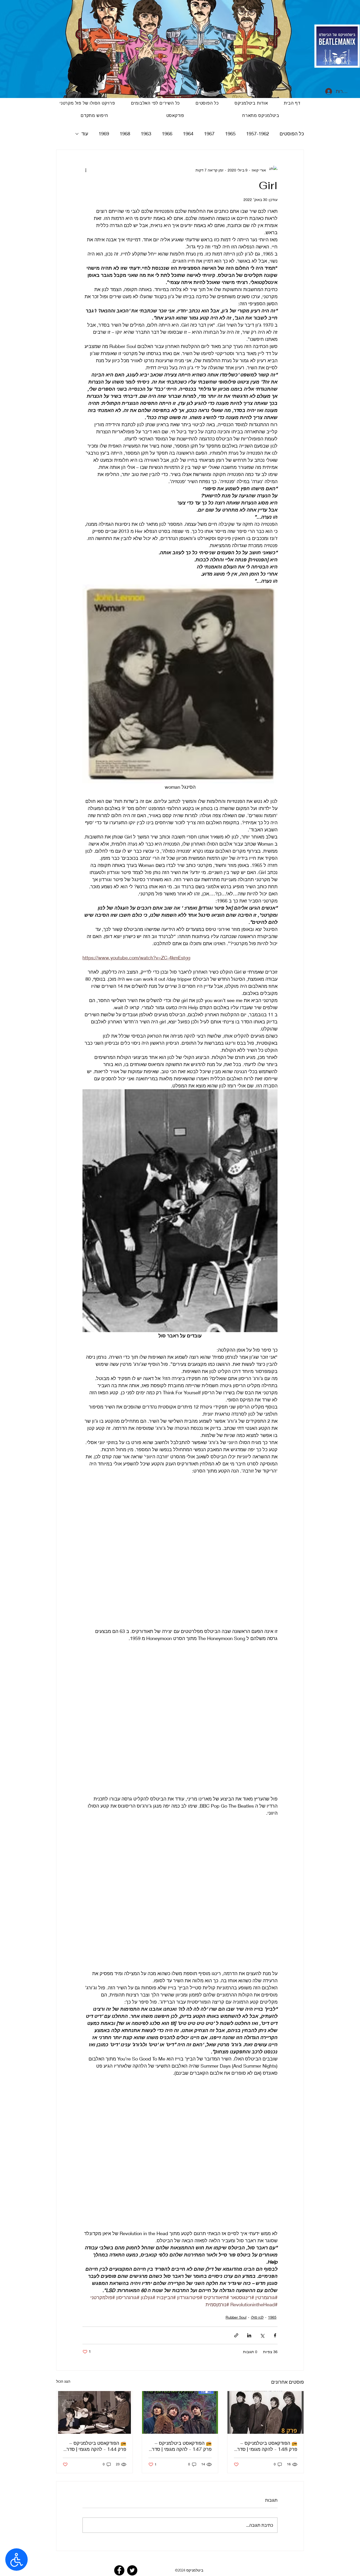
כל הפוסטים (292, 134)
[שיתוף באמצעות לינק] (236, 2340)
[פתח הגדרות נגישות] (16, 2560)
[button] (175, 116)
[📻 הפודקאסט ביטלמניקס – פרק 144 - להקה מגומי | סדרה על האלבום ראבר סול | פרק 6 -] (94, 2417)
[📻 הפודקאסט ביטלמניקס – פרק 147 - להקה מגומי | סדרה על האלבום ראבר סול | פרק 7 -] (180, 2417)
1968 (125, 134)
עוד (85, 134)
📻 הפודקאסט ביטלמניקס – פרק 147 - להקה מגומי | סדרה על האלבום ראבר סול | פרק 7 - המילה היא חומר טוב (180, 2450)
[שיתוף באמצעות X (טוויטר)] (262, 2340)
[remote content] (180, 1555)
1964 (188, 134)
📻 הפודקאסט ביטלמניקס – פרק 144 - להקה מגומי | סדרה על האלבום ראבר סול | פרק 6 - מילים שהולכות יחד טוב (95, 2450)
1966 (167, 134)
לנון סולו (257, 2321)
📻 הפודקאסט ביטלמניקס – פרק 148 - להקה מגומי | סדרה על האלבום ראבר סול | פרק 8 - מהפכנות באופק (266, 2450)
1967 (209, 134)
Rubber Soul (236, 2321)
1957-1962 (258, 134)
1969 (104, 134)
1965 (230, 134)
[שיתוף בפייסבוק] (275, 2340)
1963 (146, 134)
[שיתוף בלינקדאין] (249, 2340)
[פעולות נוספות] (86, 170)
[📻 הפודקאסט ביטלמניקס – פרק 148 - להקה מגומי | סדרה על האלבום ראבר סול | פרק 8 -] (266, 2417)
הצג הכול (63, 2385)
